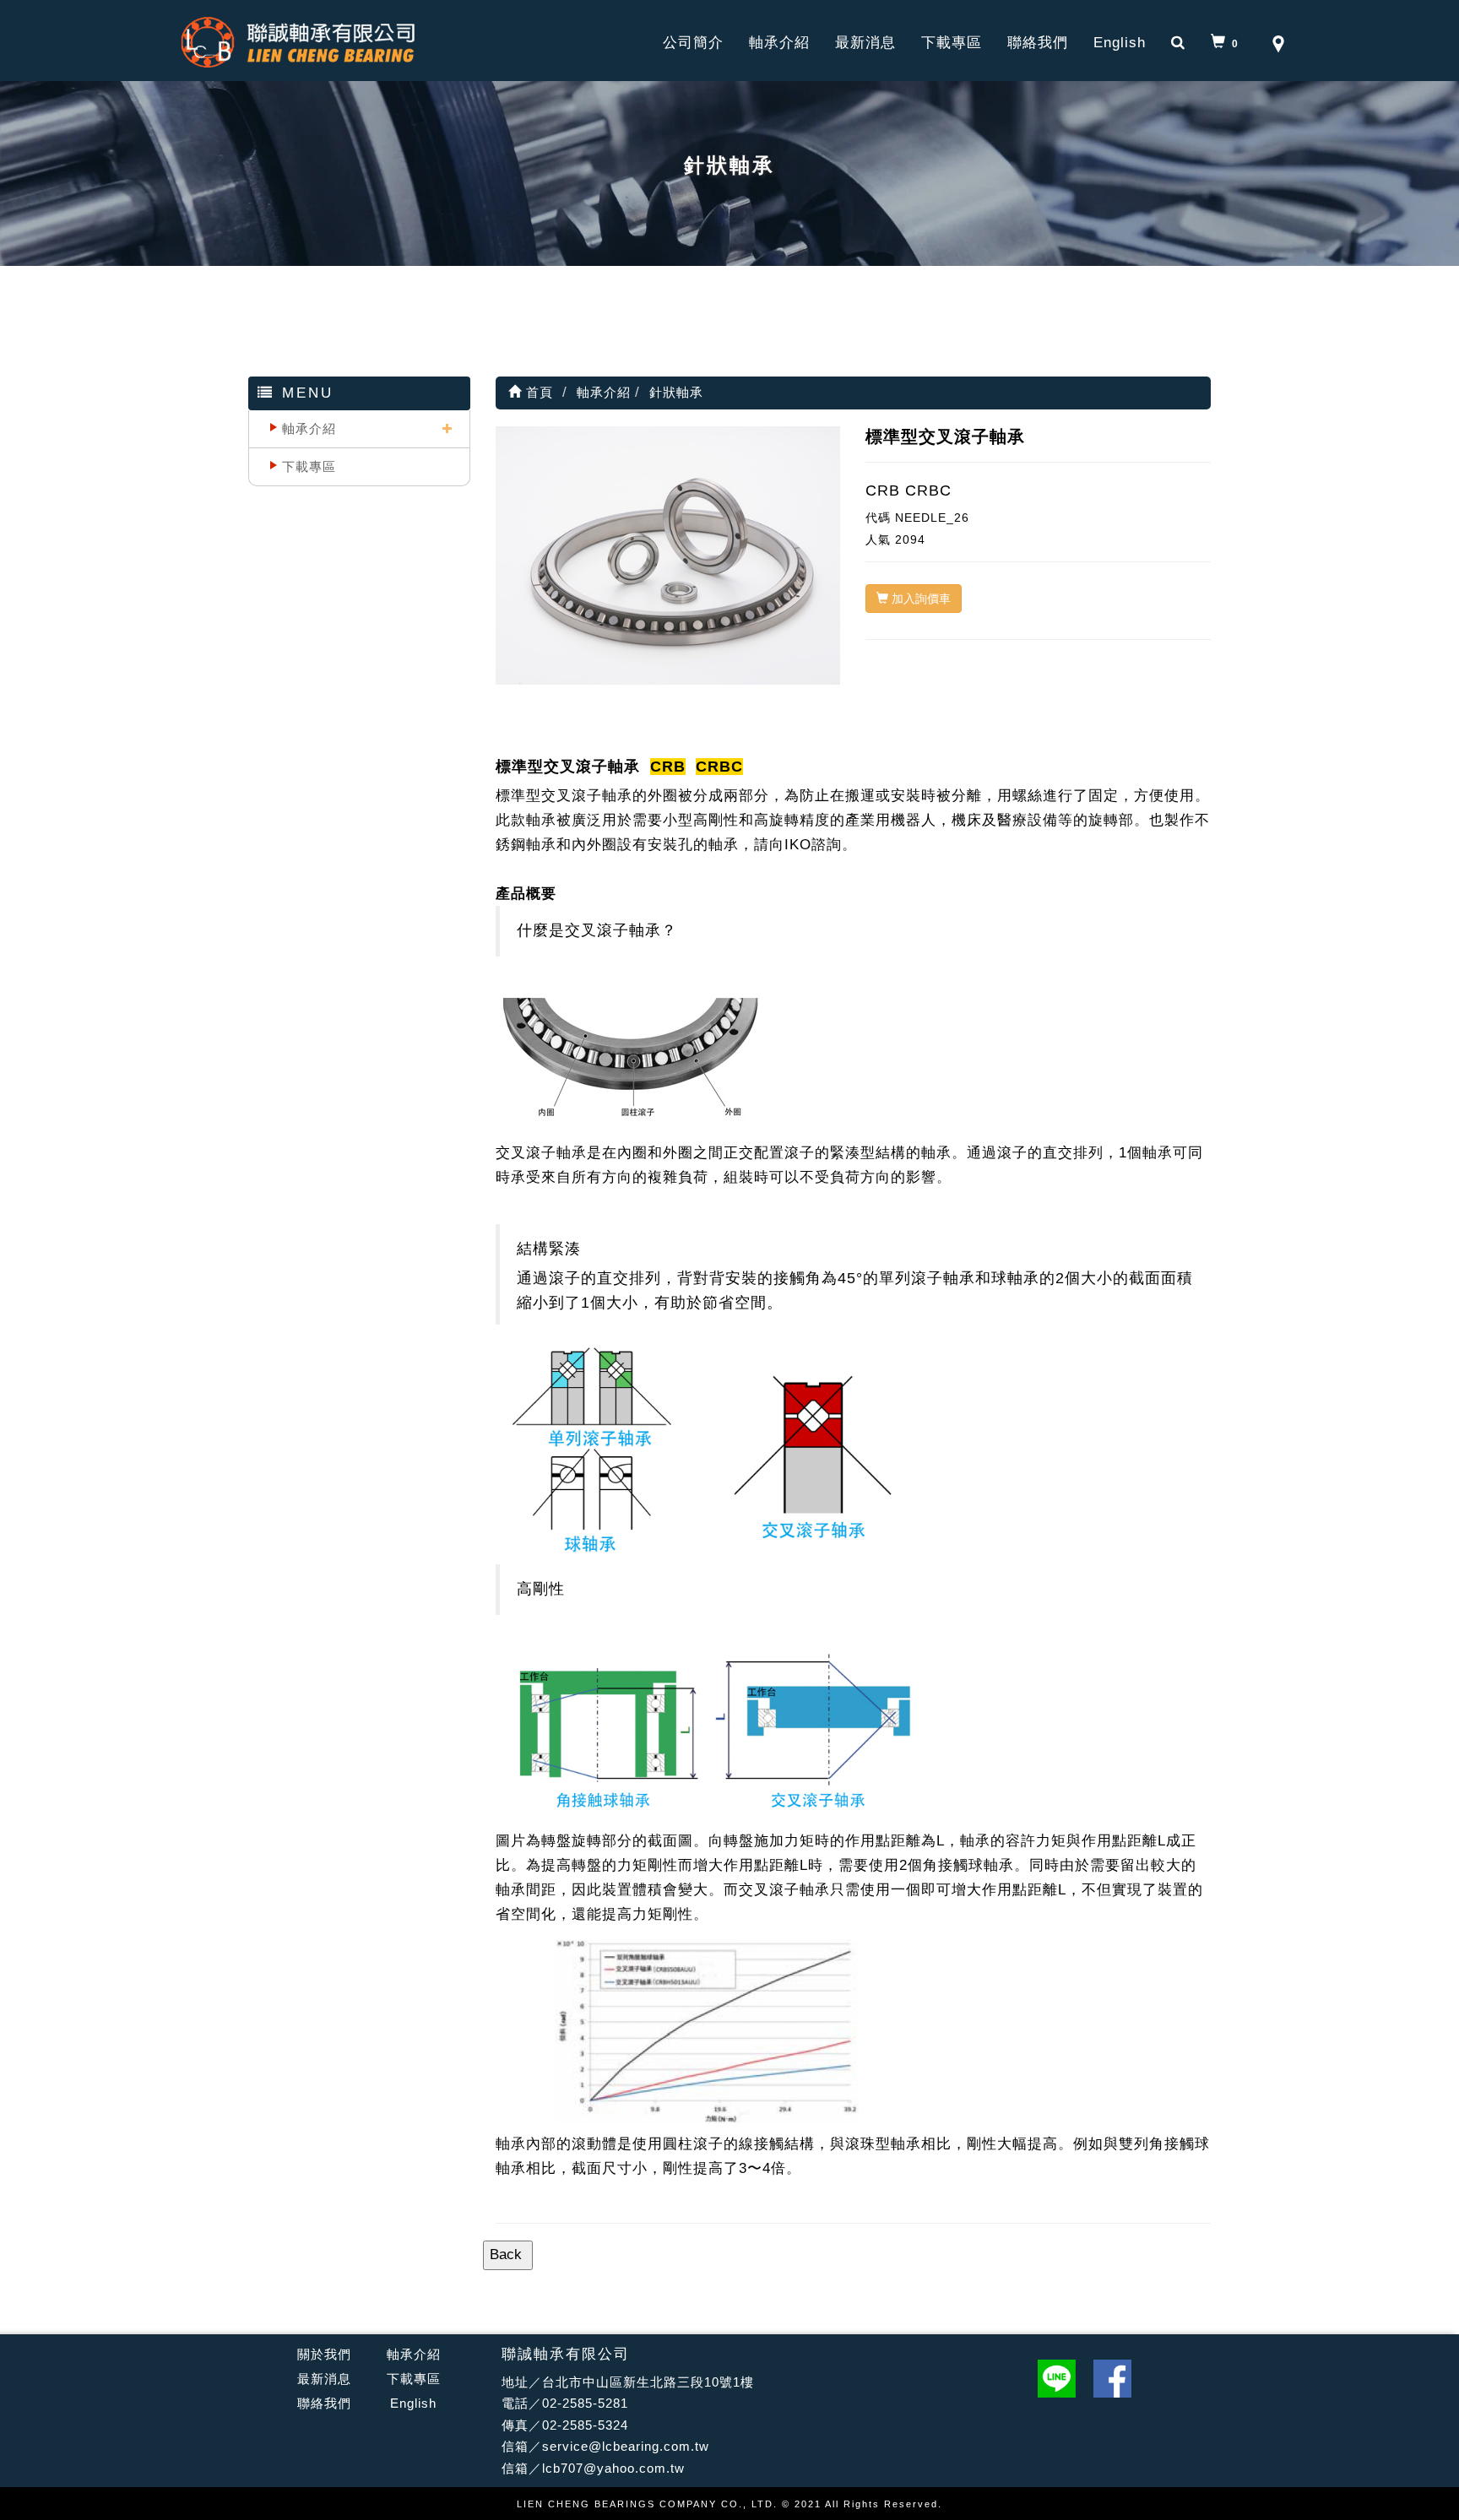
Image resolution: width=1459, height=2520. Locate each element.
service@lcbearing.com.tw (626, 2446)
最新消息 (865, 43)
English (1120, 43)
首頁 (537, 392)
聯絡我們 (1038, 43)
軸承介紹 (779, 43)
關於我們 (324, 2354)
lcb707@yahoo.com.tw (613, 2468)
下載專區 (952, 43)
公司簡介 (693, 43)
